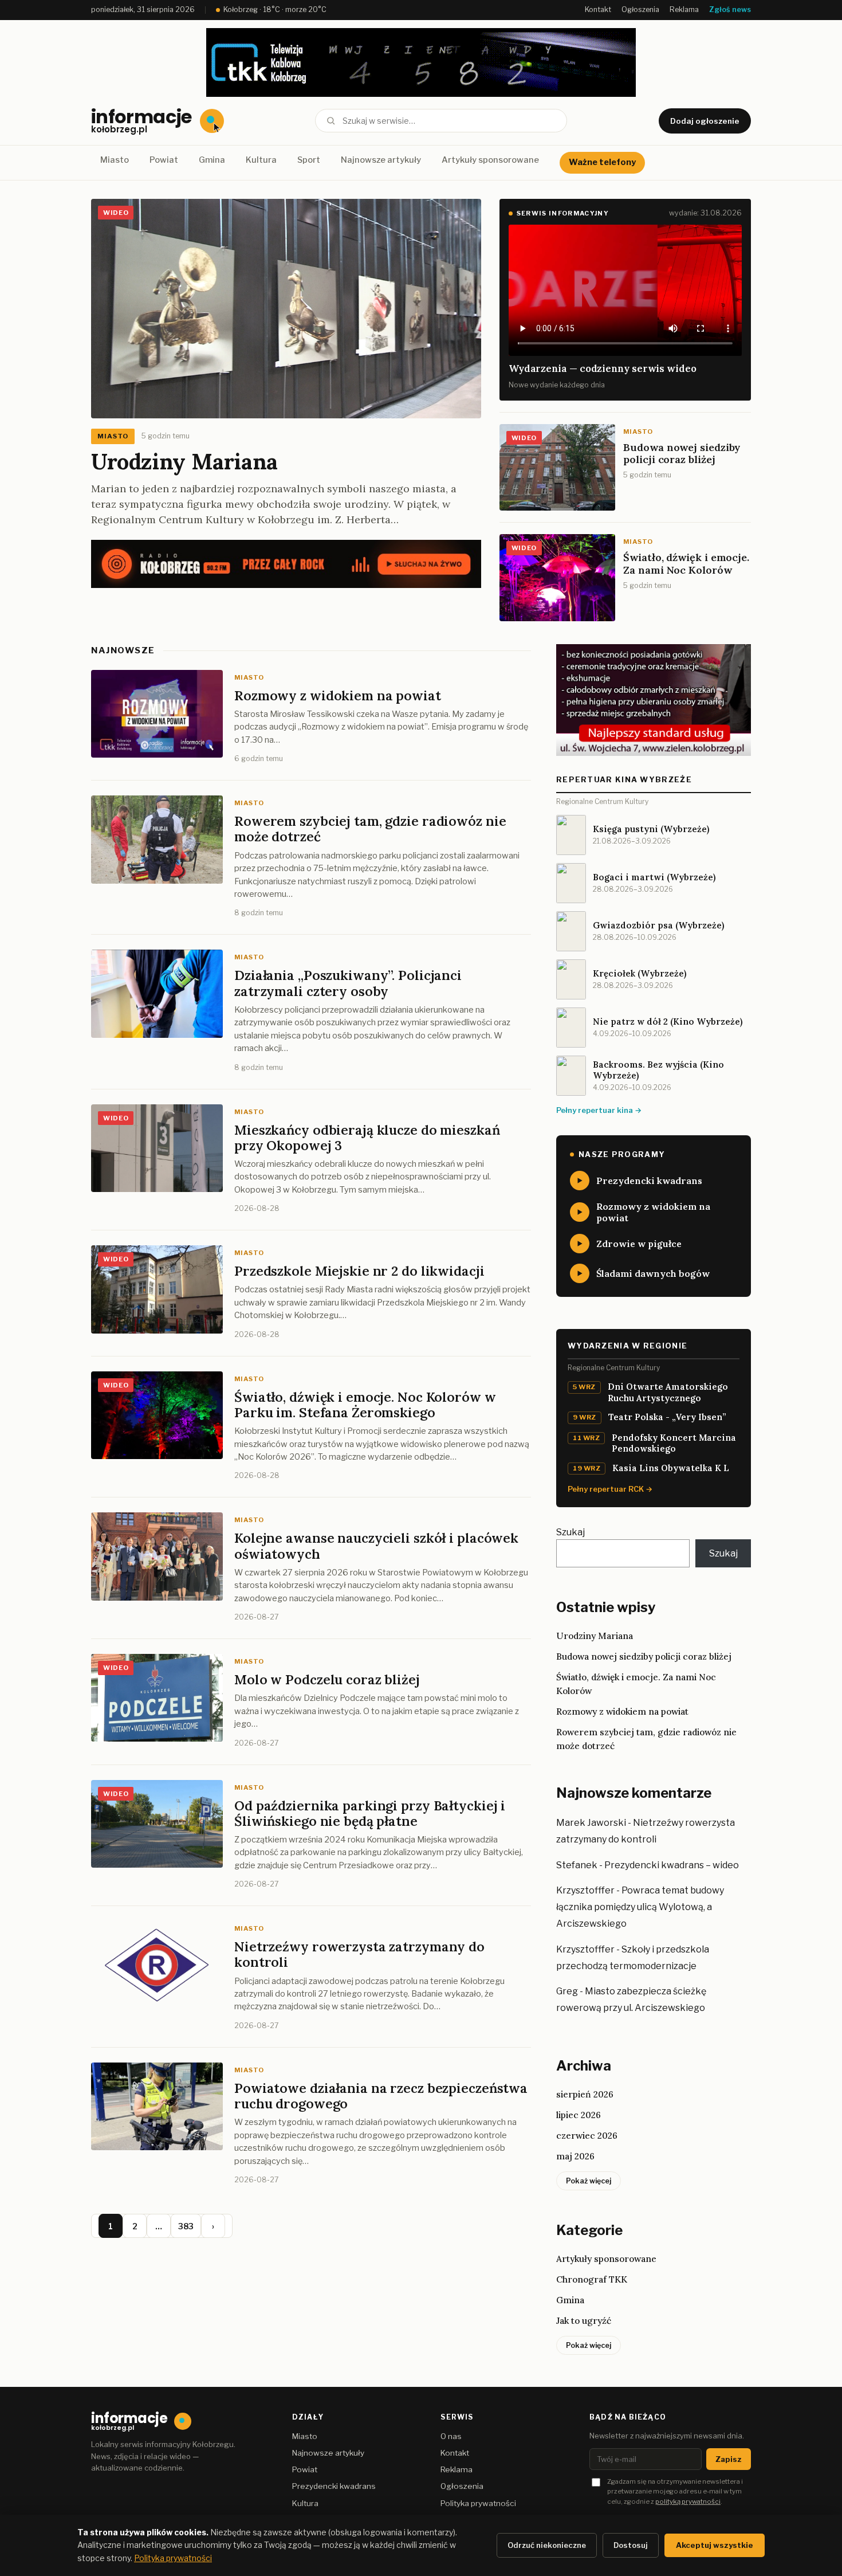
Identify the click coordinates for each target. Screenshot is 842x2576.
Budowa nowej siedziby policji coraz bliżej (644, 1656)
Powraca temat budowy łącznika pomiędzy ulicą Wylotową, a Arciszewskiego (640, 1907)
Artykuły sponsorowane (490, 160)
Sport (309, 160)
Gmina (212, 160)
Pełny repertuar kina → (599, 1110)
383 (186, 2226)
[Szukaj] (331, 121)
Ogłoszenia (640, 9)
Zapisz (729, 2459)
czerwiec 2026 (587, 2135)
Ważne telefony (602, 162)
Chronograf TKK (592, 2279)
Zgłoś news (730, 9)
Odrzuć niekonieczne (547, 2545)
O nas (451, 2436)
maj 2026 (575, 2156)
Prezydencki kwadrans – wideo (672, 1865)
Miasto (115, 160)
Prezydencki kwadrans (334, 2486)
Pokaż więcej (589, 2181)
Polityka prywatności (478, 2503)
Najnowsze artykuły (381, 160)
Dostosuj (631, 2545)
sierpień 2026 (585, 2094)
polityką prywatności (688, 2501)
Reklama (684, 9)
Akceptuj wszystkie (715, 2545)
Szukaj (570, 1532)
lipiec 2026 (579, 2115)
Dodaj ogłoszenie (705, 121)
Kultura (261, 160)
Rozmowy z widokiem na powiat (622, 1711)
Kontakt (598, 9)
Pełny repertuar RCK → (610, 1489)
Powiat (164, 160)
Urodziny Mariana (184, 461)
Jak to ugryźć (584, 2320)
